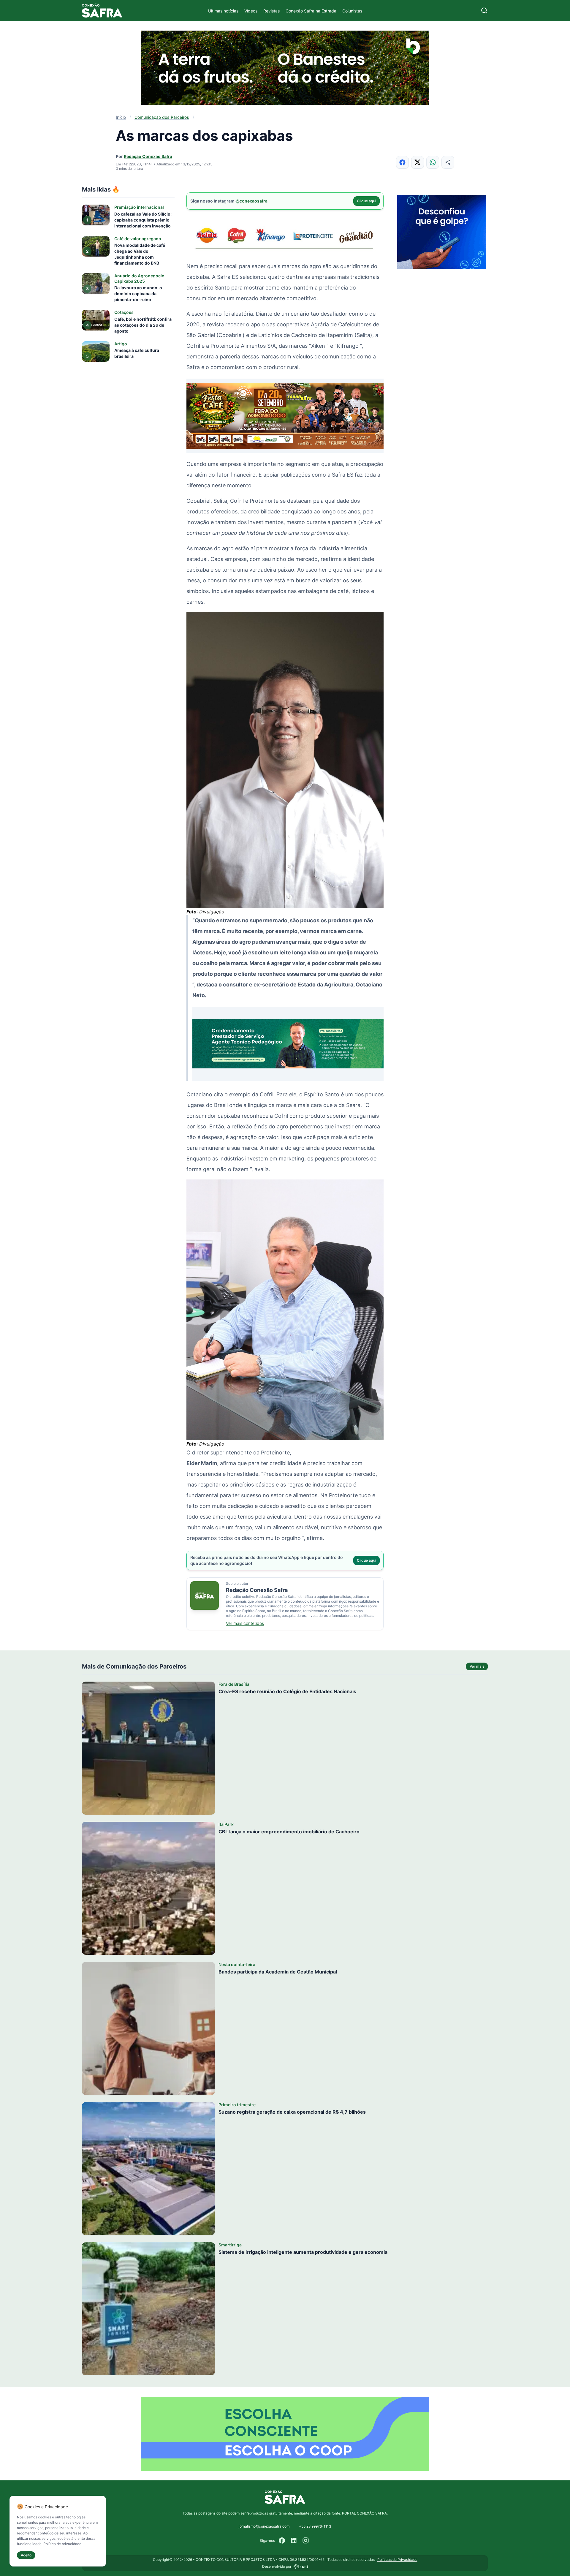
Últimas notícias (223, 11)
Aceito (26, 2555)
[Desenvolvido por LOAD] (301, 2566)
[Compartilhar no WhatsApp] (433, 162)
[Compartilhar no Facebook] (402, 162)
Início (121, 117)
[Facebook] (282, 2541)
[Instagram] (306, 2541)
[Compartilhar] (448, 162)
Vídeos (251, 11)
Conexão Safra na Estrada (311, 11)
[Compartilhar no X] (418, 162)
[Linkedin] (294, 2541)
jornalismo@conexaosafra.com (264, 2526)
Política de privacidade (62, 2544)
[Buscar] (484, 11)
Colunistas (352, 11)
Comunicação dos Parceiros (162, 117)
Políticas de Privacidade (397, 2560)
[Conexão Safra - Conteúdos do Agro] (102, 11)
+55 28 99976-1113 (315, 2526)
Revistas (271, 11)
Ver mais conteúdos (245, 1623)
